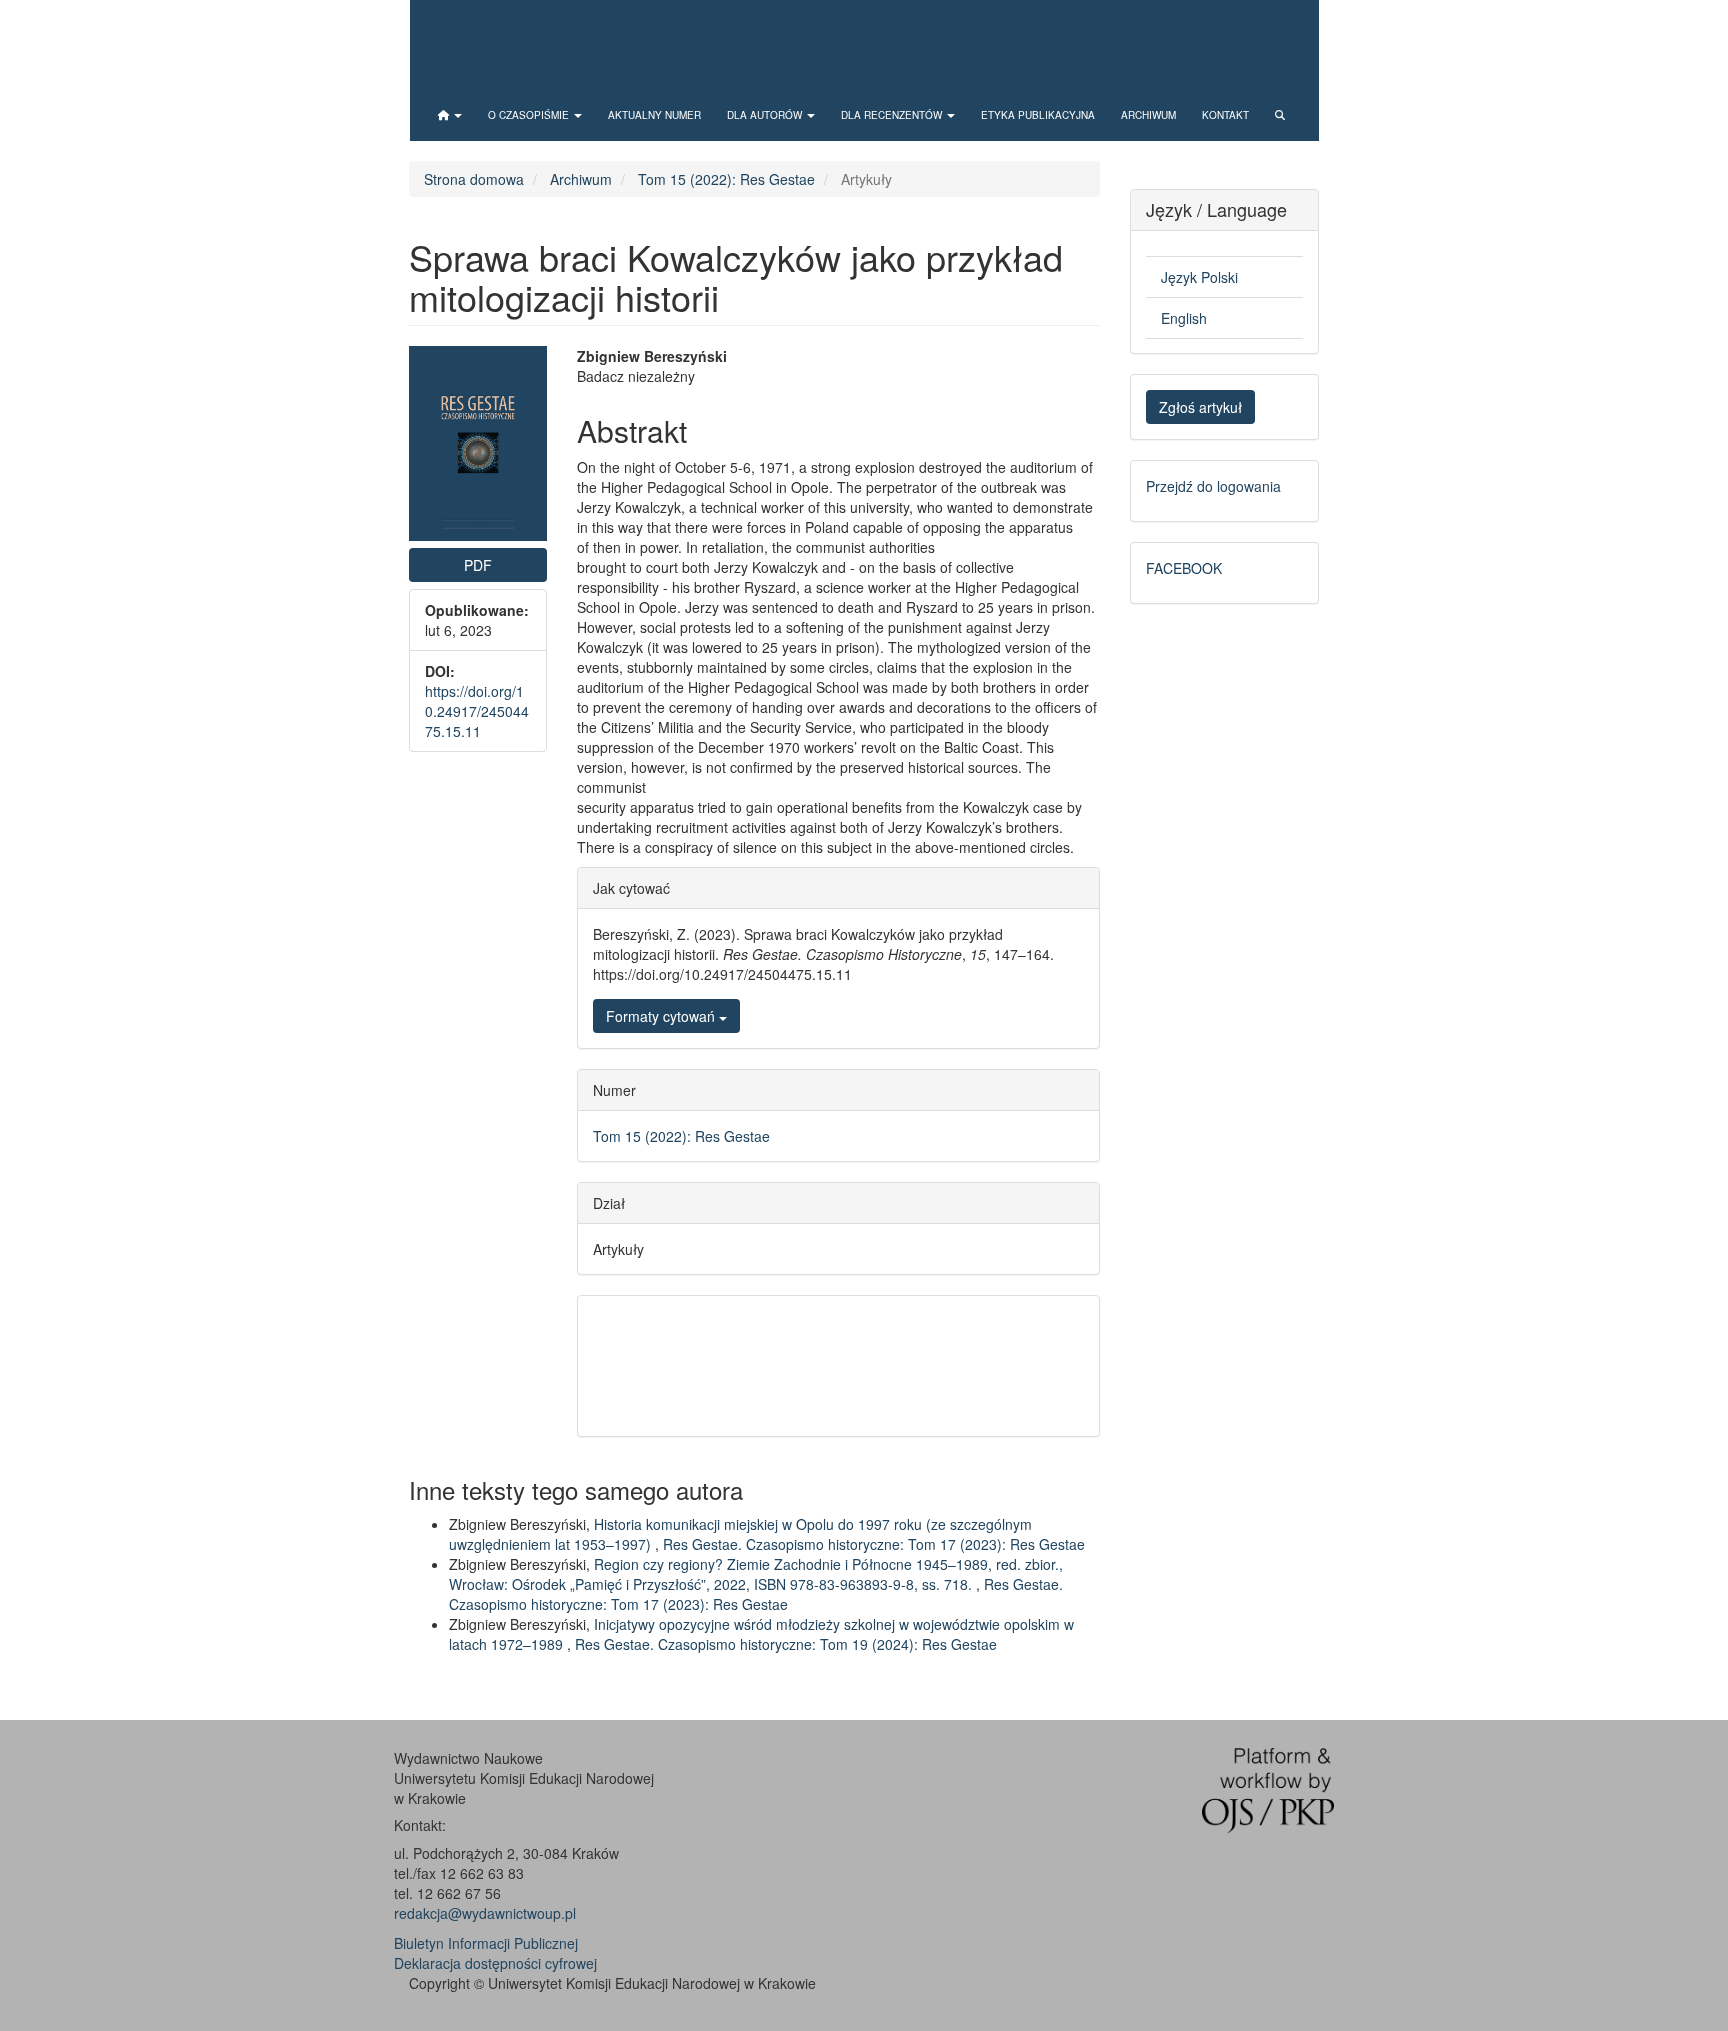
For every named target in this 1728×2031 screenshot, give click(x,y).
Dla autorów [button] (766, 115)
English (1184, 318)
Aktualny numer (654, 115)
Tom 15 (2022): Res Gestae (726, 179)
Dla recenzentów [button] (893, 115)
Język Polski (1199, 277)
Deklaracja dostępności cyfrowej (495, 1963)
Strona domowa (474, 179)
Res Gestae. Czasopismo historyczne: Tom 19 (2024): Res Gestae (786, 1644)
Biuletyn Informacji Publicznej (486, 1943)
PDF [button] (478, 565)
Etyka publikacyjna (1038, 115)
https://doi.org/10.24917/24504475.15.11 (477, 711)
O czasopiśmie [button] (530, 115)
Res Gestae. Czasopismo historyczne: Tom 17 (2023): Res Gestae (874, 1544)
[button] (450, 115)
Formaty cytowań (662, 1016)
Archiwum (1148, 115)
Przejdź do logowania (1213, 486)
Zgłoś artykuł (1200, 407)
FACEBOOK (1184, 568)
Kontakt (1225, 115)
